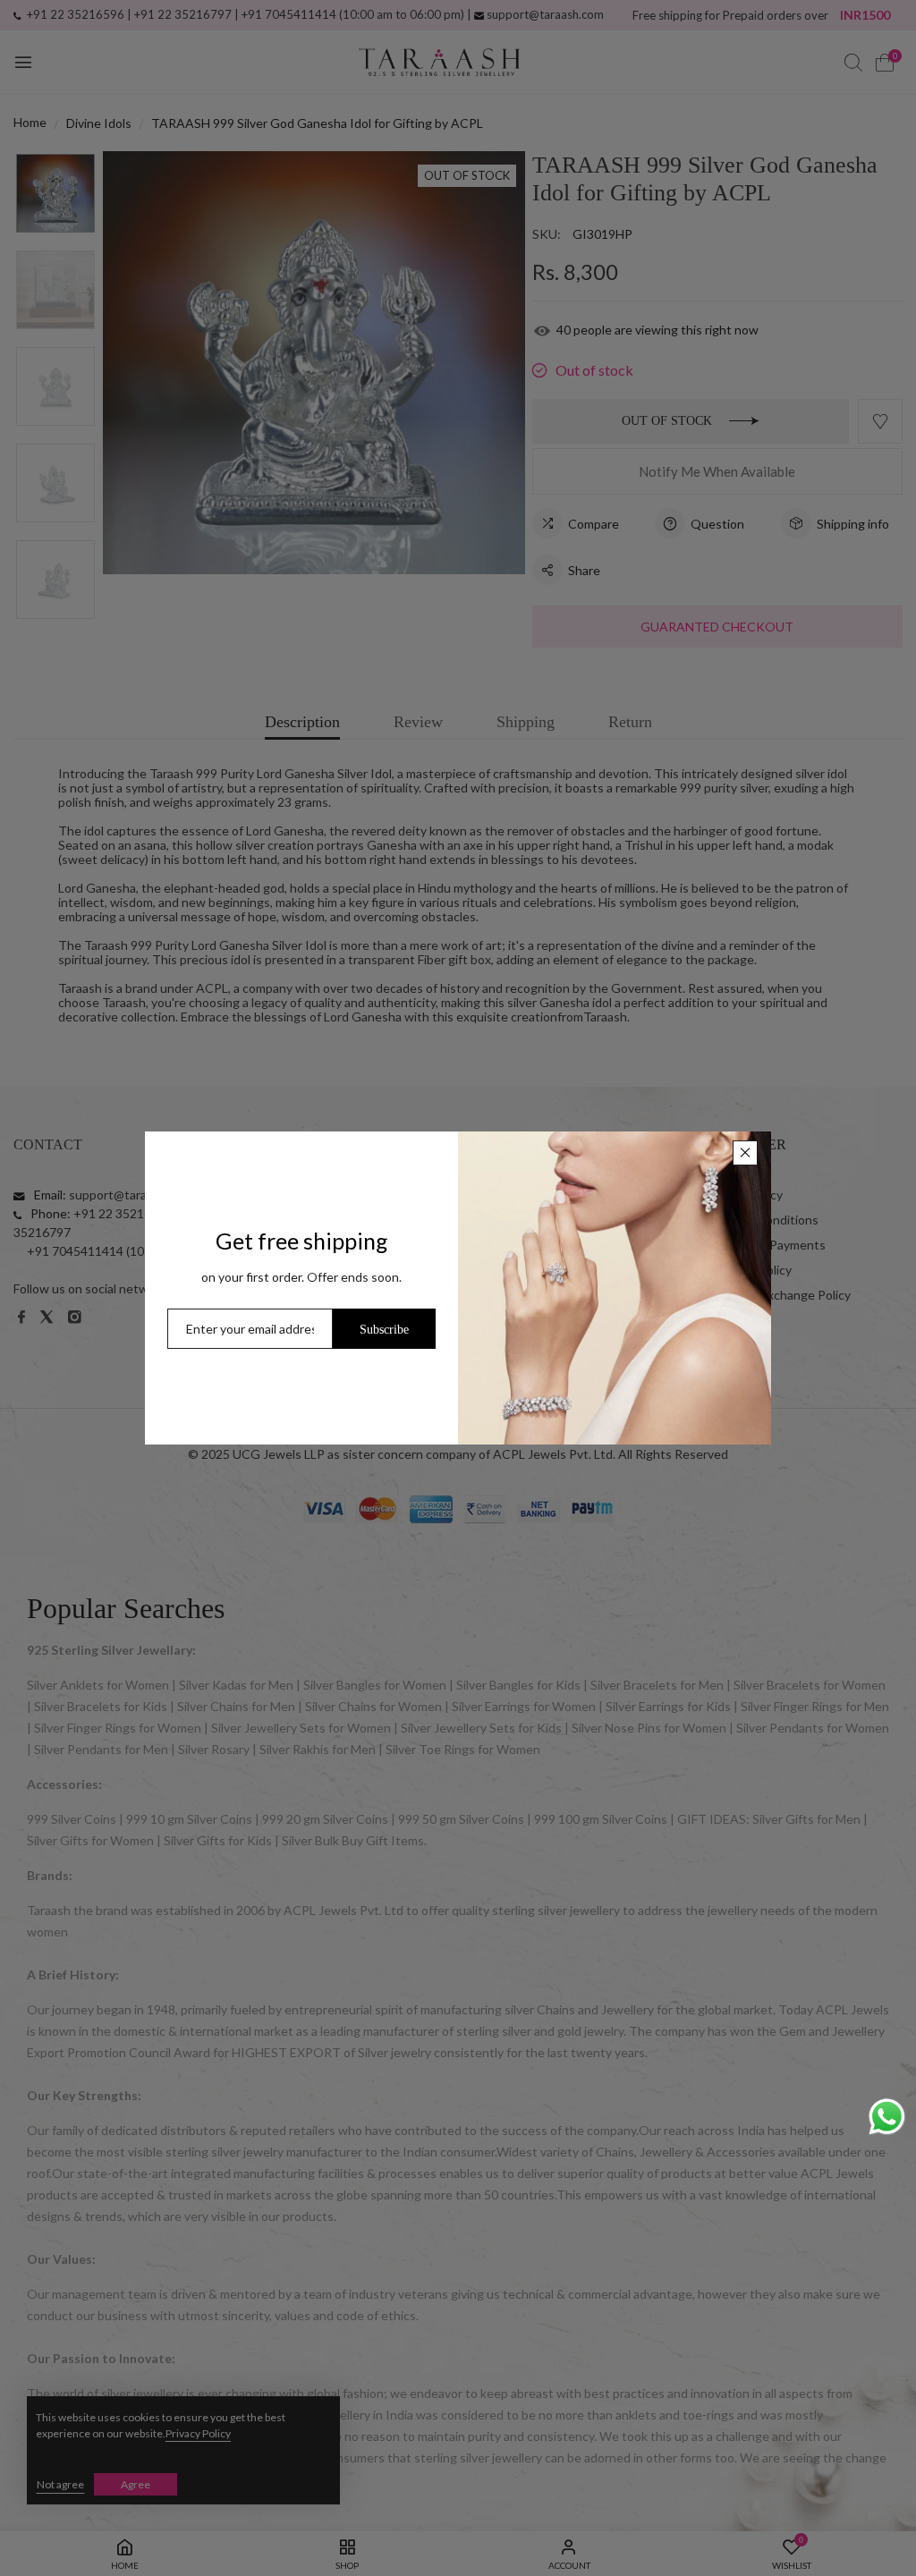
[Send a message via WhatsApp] (887, 2117)
